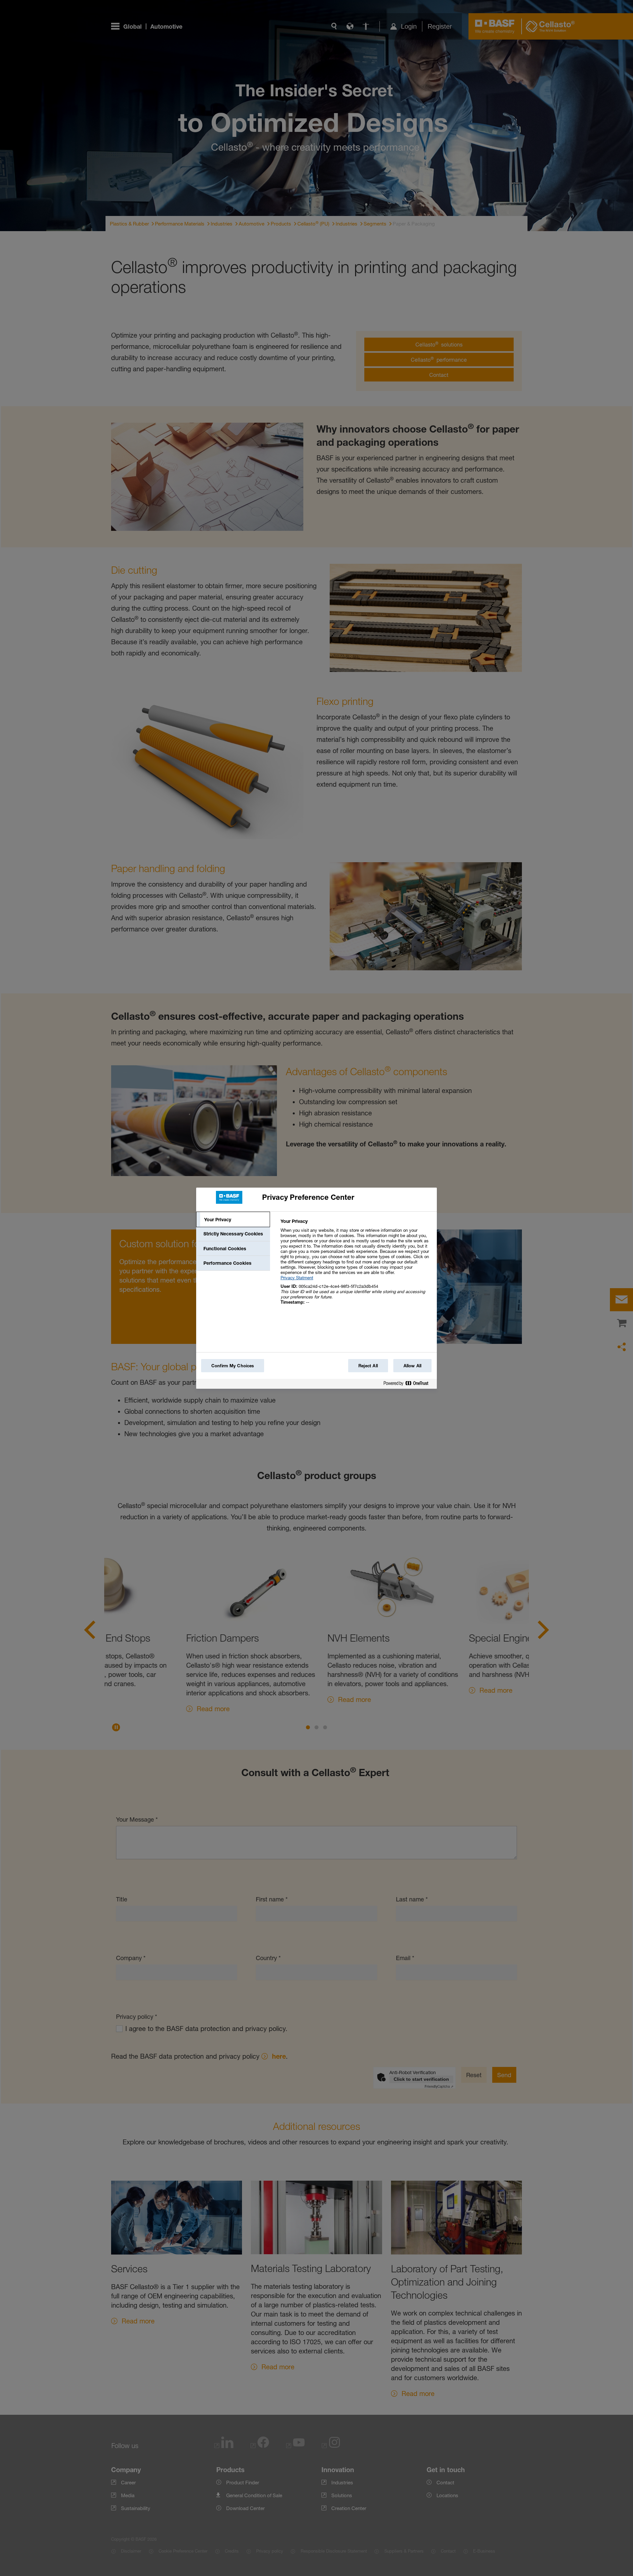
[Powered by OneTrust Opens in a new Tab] (408, 1385)
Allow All (412, 1366)
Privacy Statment (297, 1278)
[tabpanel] (356, 1265)
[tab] (233, 1220)
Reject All (368, 1366)
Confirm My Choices (233, 1366)
